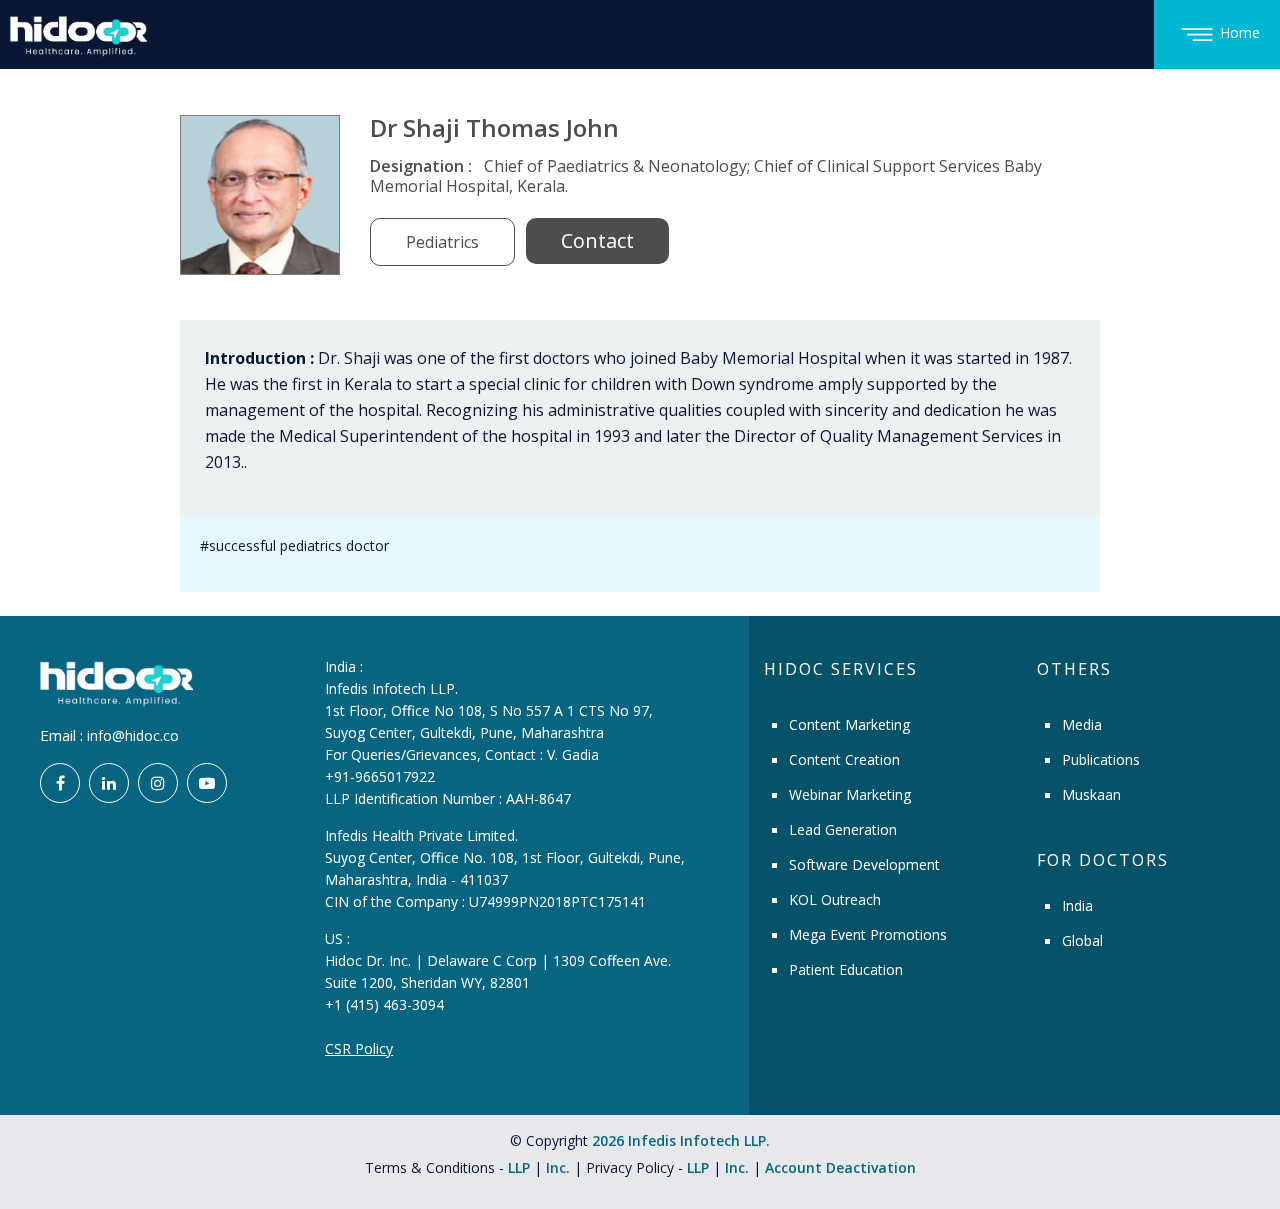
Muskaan (1091, 794)
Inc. (560, 1167)
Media (1082, 724)
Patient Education (846, 969)
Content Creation (844, 759)
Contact (597, 240)
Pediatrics (442, 242)
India (1077, 905)
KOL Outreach (835, 899)
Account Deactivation (840, 1167)
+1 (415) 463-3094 (384, 1004)
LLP (519, 1167)
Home (1240, 32)
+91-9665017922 (380, 776)
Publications (1101, 759)
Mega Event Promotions (868, 934)
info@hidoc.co (133, 735)
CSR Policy (359, 1048)
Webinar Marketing (850, 794)
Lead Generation (843, 829)
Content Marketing (849, 724)
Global (1082, 940)
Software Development (864, 864)
